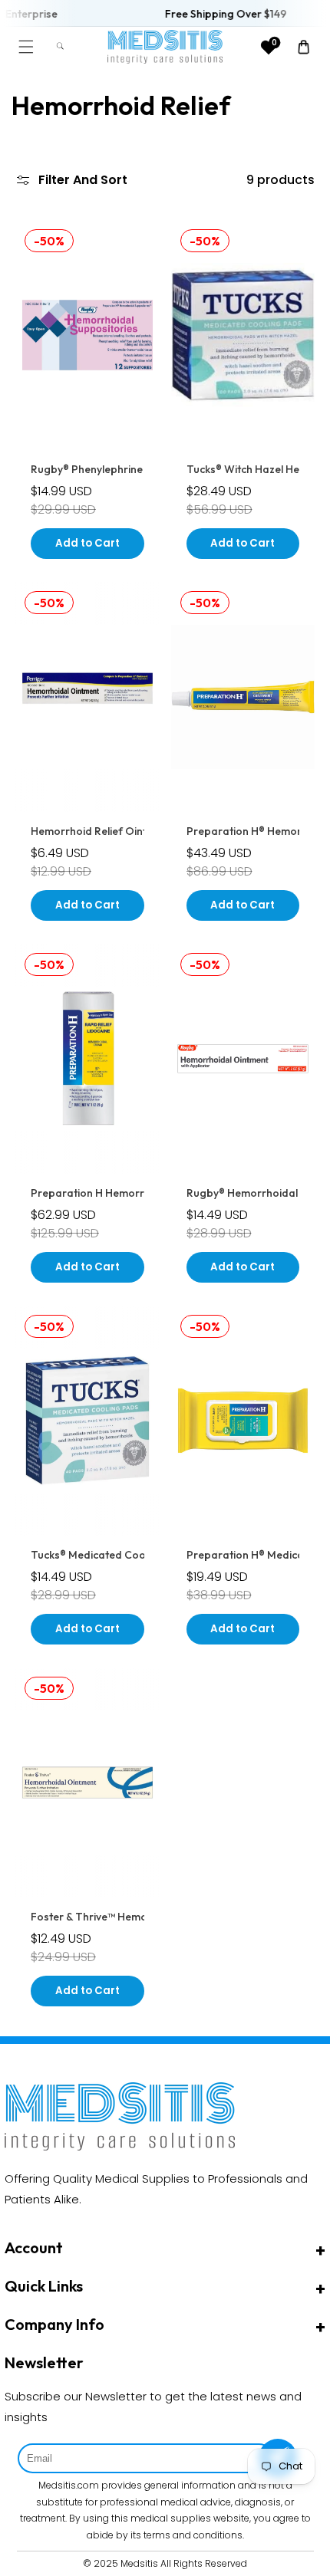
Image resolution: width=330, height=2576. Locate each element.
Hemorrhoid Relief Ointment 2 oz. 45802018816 (148, 831)
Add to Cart (87, 543)
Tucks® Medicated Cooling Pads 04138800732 (147, 1555)
